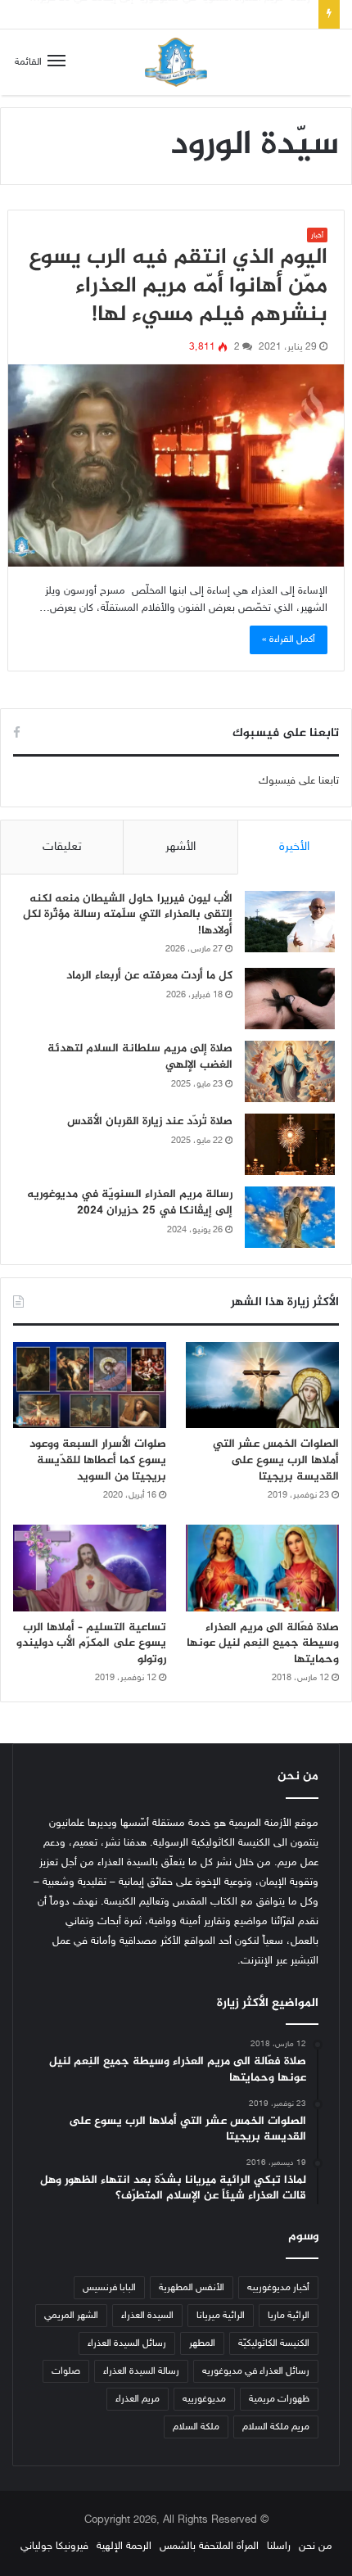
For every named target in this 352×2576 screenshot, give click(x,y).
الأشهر (181, 847)
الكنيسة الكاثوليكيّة (274, 2343)
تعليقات (62, 847)
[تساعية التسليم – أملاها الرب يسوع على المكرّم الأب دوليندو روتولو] (90, 1568)
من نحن (316, 2547)
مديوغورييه (204, 2399)
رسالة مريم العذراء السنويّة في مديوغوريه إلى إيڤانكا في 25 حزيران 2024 (130, 1202)
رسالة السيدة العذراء (141, 2371)
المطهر (202, 2343)
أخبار (317, 236)
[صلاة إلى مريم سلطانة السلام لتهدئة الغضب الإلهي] (290, 1071)
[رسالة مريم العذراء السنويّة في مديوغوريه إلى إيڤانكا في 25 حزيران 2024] (290, 1217)
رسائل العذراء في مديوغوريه (256, 2371)
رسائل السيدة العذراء (127, 2343)
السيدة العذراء (147, 2316)
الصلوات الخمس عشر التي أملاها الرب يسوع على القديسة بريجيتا (276, 1460)
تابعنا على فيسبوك (299, 781)
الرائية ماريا (289, 2316)
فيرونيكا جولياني (54, 2547)
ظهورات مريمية (279, 2399)
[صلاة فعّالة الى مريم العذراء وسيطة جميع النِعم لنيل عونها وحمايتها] (262, 1568)
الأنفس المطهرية (192, 2288)
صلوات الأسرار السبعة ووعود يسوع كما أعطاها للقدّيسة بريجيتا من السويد (98, 1460)
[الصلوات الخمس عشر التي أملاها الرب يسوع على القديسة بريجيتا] (262, 1385)
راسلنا (279, 2547)
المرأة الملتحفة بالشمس (209, 2547)
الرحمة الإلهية (124, 2547)
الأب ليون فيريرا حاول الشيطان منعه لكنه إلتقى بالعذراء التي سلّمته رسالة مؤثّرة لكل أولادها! (128, 915)
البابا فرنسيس (109, 2288)
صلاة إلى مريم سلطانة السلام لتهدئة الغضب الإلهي (140, 1057)
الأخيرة (294, 847)
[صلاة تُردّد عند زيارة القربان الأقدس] (290, 1144)
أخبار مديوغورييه (278, 2288)
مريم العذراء (138, 2399)
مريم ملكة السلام (276, 2427)
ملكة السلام (196, 2427)
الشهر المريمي (71, 2316)
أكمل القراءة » (289, 639)
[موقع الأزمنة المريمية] (176, 62)
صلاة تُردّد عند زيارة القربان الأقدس (150, 1121)
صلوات (66, 2371)
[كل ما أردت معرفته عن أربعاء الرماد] (290, 999)
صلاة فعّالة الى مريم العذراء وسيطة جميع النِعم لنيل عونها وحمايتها (263, 1643)
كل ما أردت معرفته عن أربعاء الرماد (149, 976)
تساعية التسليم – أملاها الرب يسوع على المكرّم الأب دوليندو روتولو (91, 1643)
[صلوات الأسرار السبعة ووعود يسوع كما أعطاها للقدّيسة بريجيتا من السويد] (90, 1385)
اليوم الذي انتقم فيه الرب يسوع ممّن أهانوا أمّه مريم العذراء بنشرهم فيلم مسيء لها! (178, 287)
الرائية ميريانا (221, 2316)
